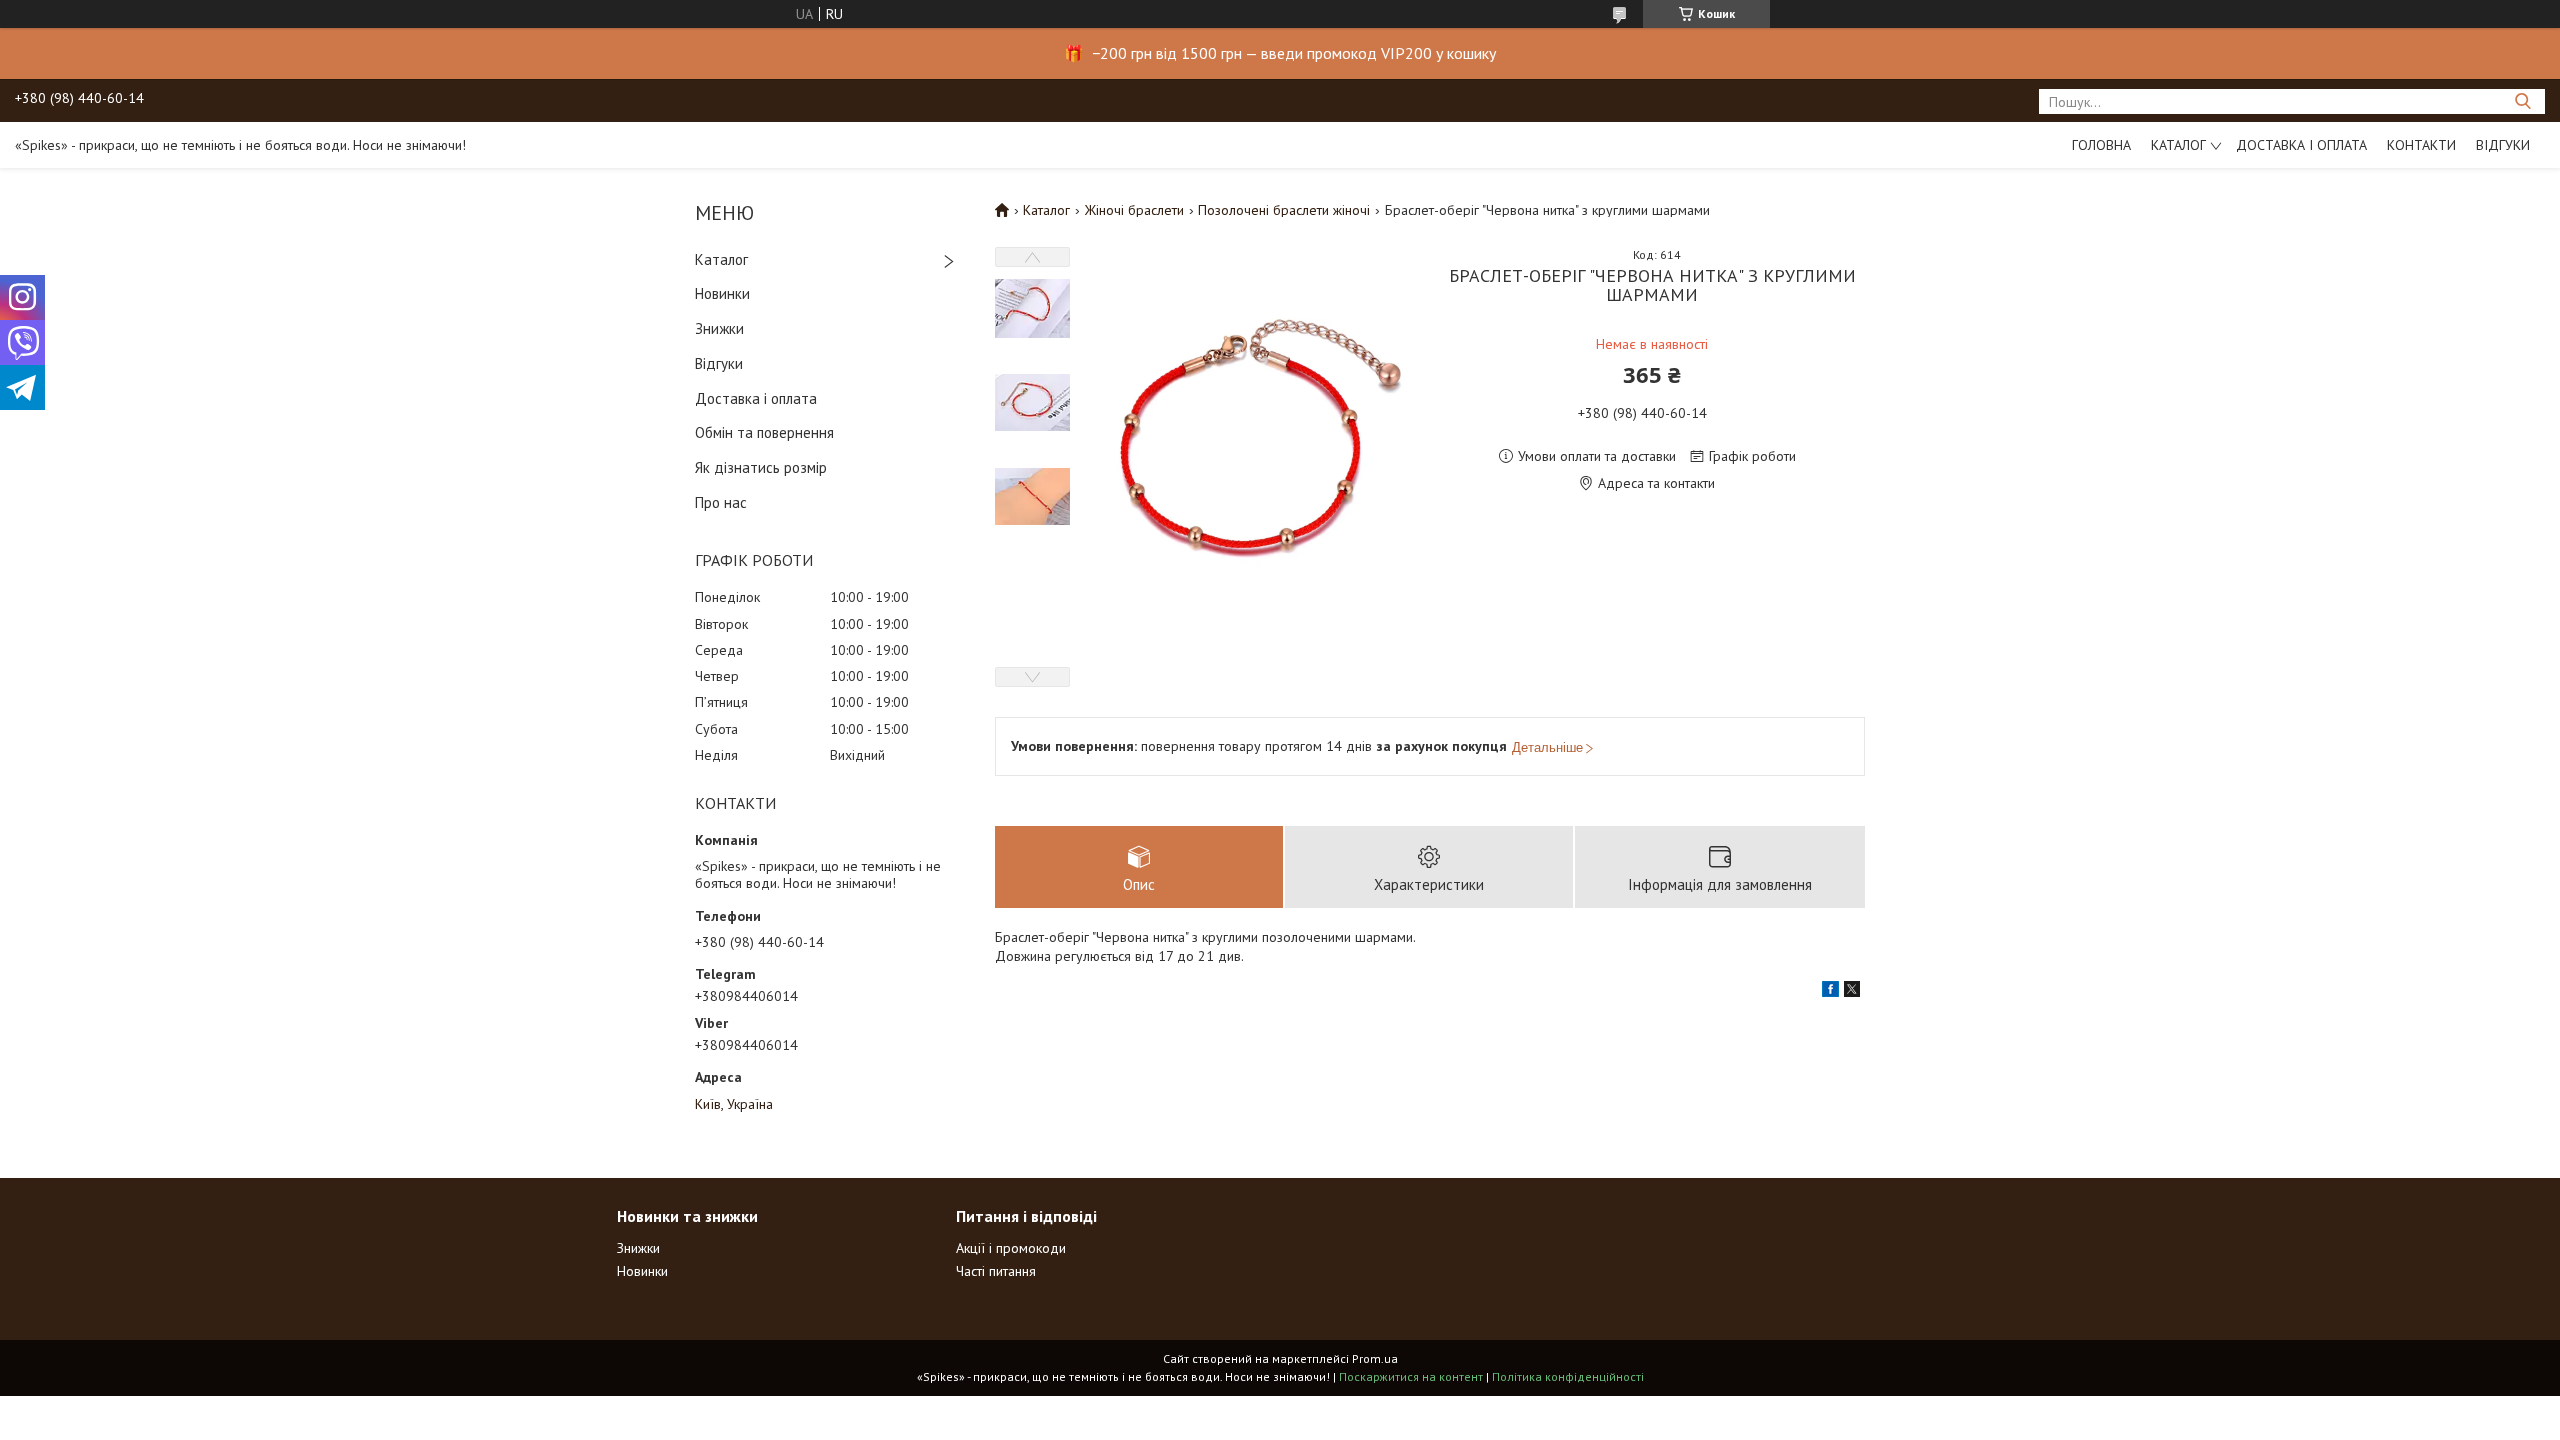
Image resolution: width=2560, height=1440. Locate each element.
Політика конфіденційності (1568, 1376)
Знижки (719, 328)
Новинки (722, 293)
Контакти (2421, 145)
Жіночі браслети (1134, 210)
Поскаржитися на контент (1411, 1376)
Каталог (2178, 145)
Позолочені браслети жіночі (1284, 210)
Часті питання (996, 1271)
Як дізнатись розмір (761, 467)
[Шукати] (2522, 101)
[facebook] (1830, 992)
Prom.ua (1375, 1358)
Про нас (721, 502)
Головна (2101, 145)
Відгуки (2503, 145)
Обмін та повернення (764, 432)
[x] (1852, 992)
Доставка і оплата (2301, 145)
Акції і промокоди (1011, 1248)
